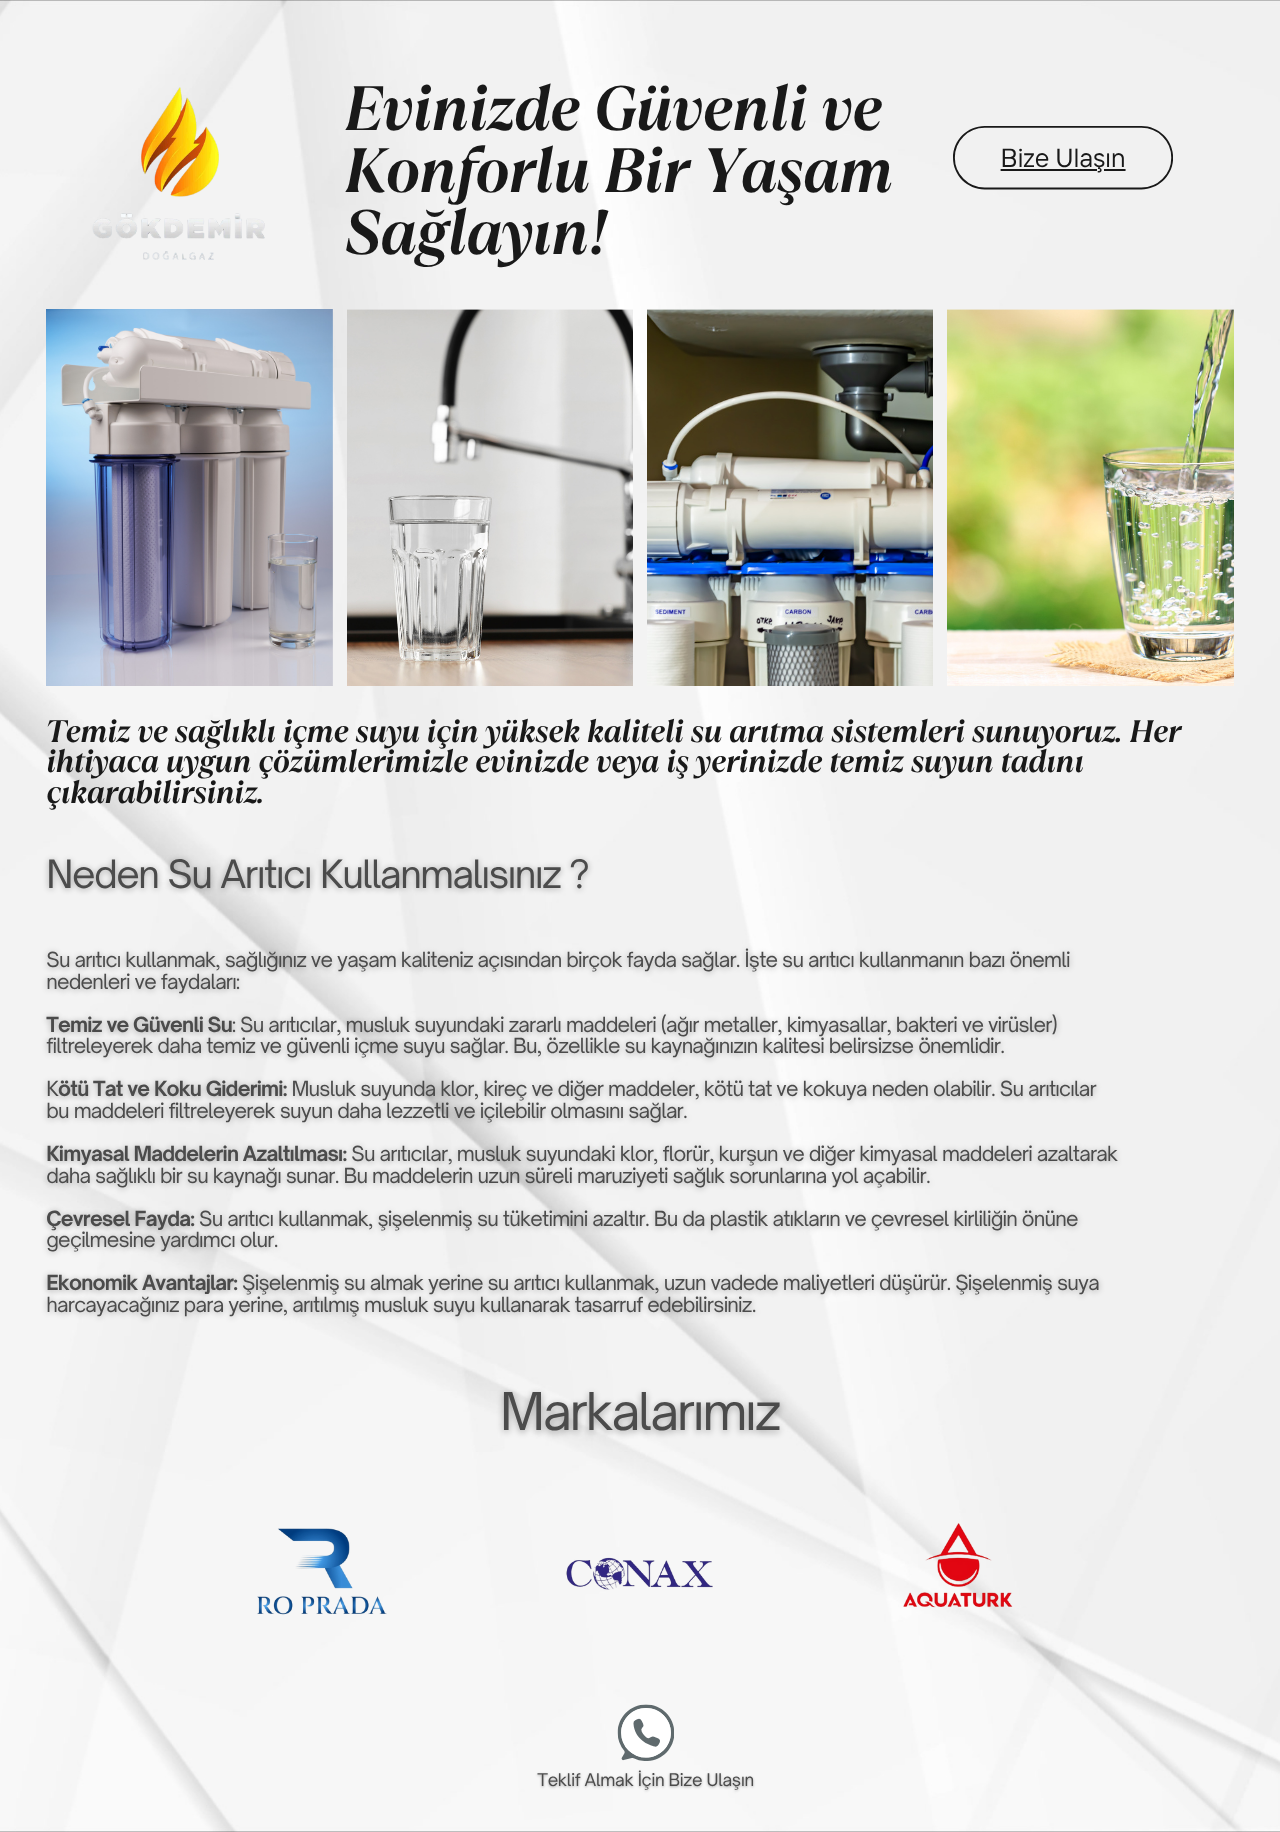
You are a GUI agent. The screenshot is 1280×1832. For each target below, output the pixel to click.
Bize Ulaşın (1063, 157)
